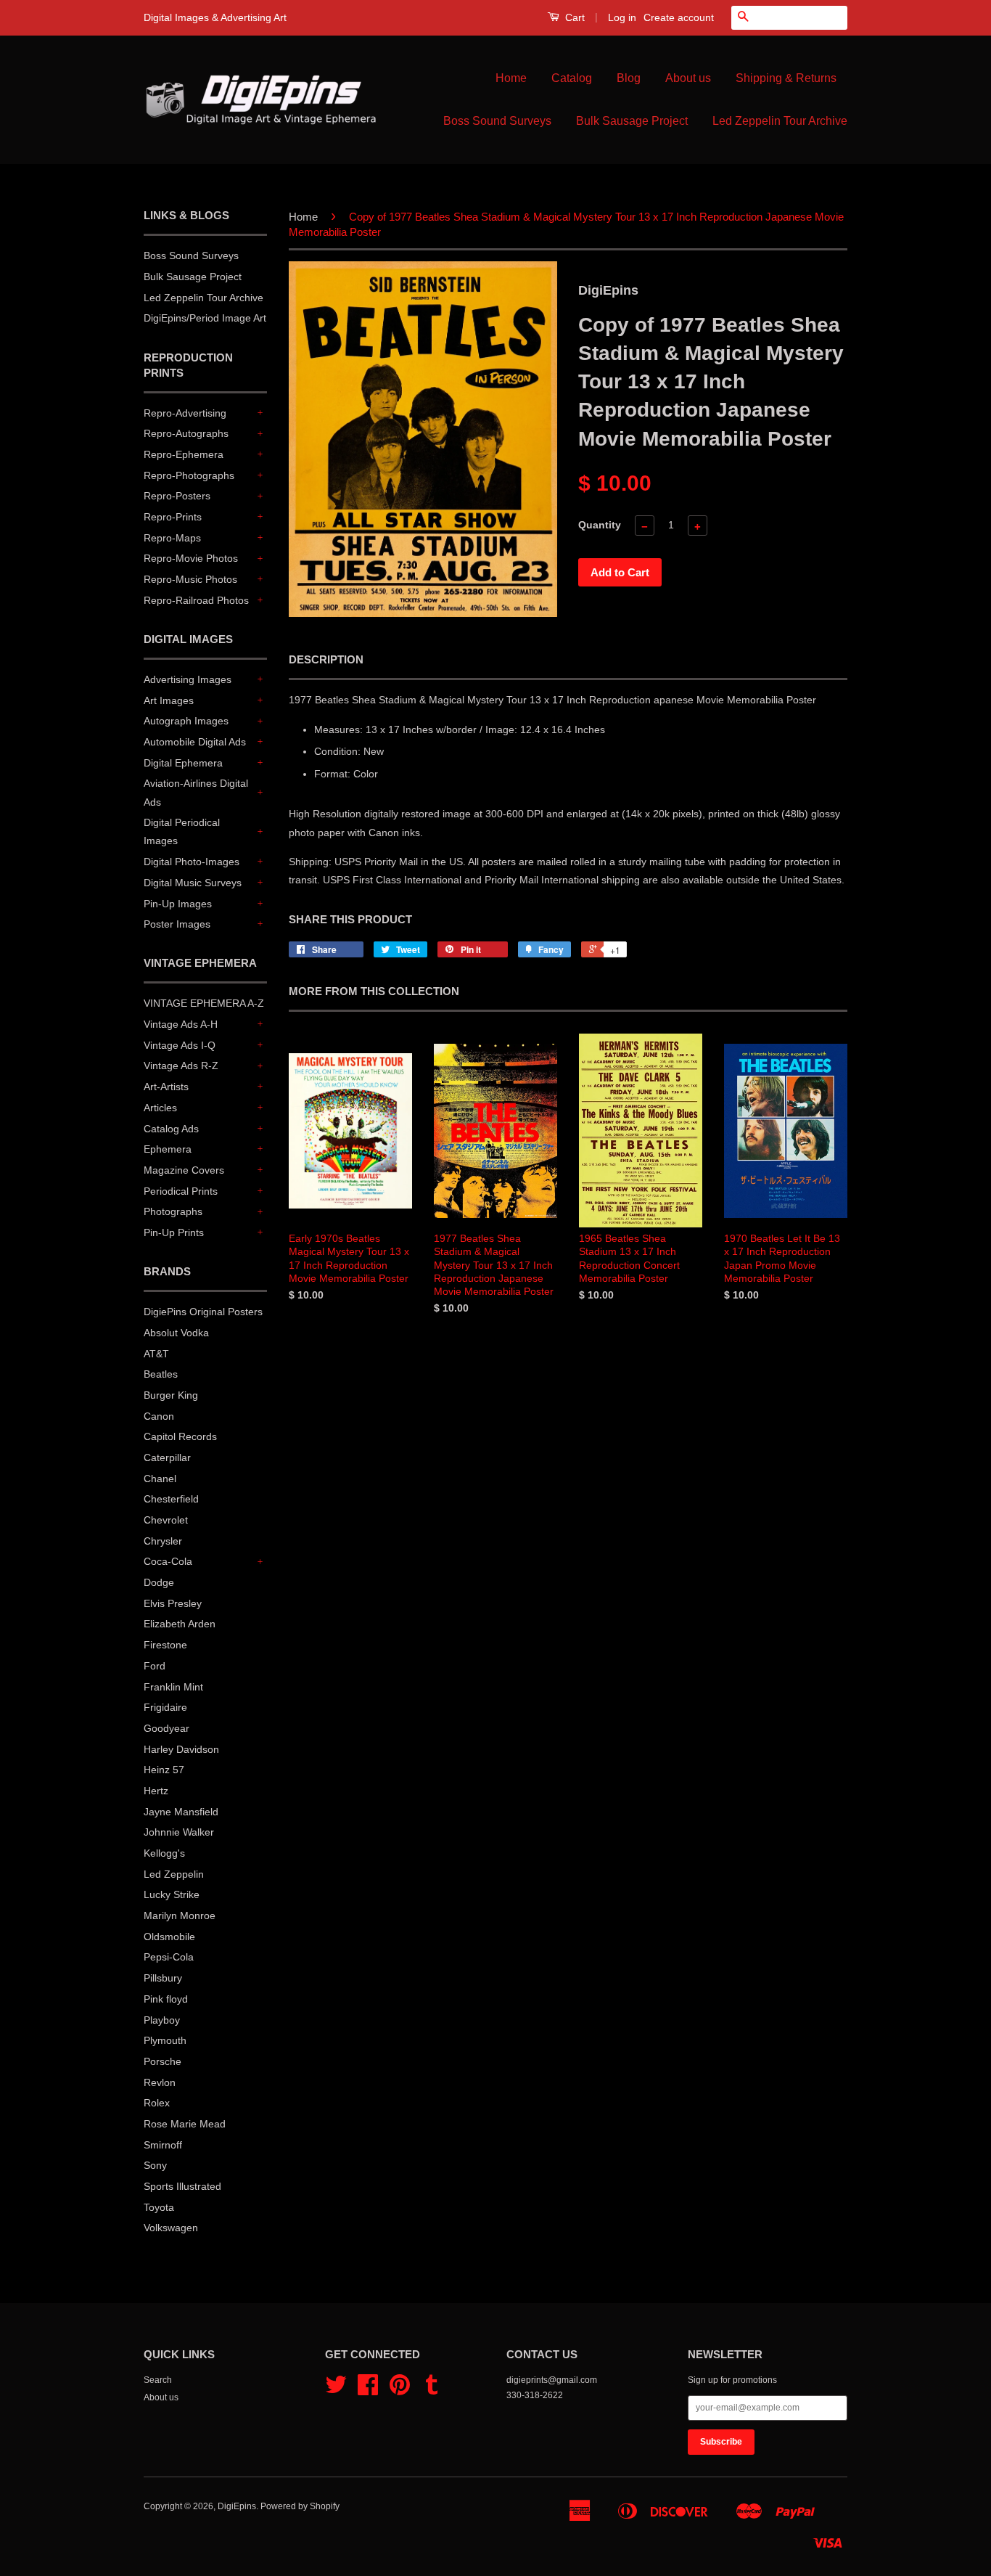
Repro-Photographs (189, 475)
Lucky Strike (172, 1894)
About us (688, 78)
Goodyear (166, 1728)
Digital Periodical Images (182, 831)
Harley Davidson (181, 1749)
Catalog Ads (171, 1129)
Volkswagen (171, 2228)
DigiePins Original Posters (203, 1312)
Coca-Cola (168, 1561)
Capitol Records (180, 1436)
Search (158, 2380)
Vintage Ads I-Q (180, 1045)
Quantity (600, 525)
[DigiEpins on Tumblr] (432, 2390)
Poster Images (177, 924)
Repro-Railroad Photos (196, 600)
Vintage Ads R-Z (181, 1066)
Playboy (162, 2020)
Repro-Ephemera (184, 454)
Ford (155, 1666)
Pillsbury (163, 1978)
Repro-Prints (173, 517)
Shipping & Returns (786, 78)
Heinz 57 (164, 1770)
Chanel (160, 1479)
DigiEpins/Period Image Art (205, 318)
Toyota (159, 2207)
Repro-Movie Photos (191, 558)
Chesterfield (171, 1499)
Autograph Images (186, 721)
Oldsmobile (169, 1937)
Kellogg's (164, 1853)
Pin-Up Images (178, 904)
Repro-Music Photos (190, 579)
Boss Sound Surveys (497, 121)
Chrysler (163, 1541)
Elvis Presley (173, 1603)
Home (511, 78)
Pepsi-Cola (169, 1957)
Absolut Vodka (176, 1333)
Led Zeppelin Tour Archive (780, 121)
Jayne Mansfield (181, 1812)
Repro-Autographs (186, 433)
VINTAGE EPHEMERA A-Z (204, 1003)
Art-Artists (166, 1087)
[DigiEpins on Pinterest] (400, 2390)
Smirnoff (163, 2145)
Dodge (159, 1582)
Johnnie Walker (179, 1832)
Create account (679, 17)
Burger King (171, 1395)
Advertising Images (188, 679)
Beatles (161, 1374)
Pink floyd (166, 1999)
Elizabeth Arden (180, 1624)
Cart (573, 17)
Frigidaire (165, 1707)
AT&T (156, 1354)
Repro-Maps (172, 538)
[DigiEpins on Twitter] (336, 2390)
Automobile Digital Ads (195, 742)
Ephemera (168, 1149)
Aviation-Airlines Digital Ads (196, 792)
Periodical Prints (181, 1191)
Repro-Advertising (185, 413)
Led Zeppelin (174, 1874)
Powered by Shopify (300, 2506)
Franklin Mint (173, 1687)
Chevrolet (166, 1520)
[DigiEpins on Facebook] (368, 2390)
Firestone (165, 1645)
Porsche (163, 2061)
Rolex (157, 2103)
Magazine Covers (184, 1170)
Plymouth (165, 2040)
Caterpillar (167, 1457)
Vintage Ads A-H (181, 1024)
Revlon (160, 2082)
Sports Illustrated (182, 2186)
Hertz (156, 1791)
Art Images (169, 700)
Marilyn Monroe (180, 1915)
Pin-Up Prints (174, 1232)
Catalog (572, 78)
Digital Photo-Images (192, 862)
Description (326, 659)
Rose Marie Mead (185, 2124)
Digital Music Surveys (193, 883)
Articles (160, 1108)
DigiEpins (237, 2506)
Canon (159, 1416)
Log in (622, 17)
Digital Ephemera (183, 763)
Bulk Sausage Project (632, 121)
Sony (155, 2165)
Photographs (173, 1211)
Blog (629, 78)
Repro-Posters (177, 496)
